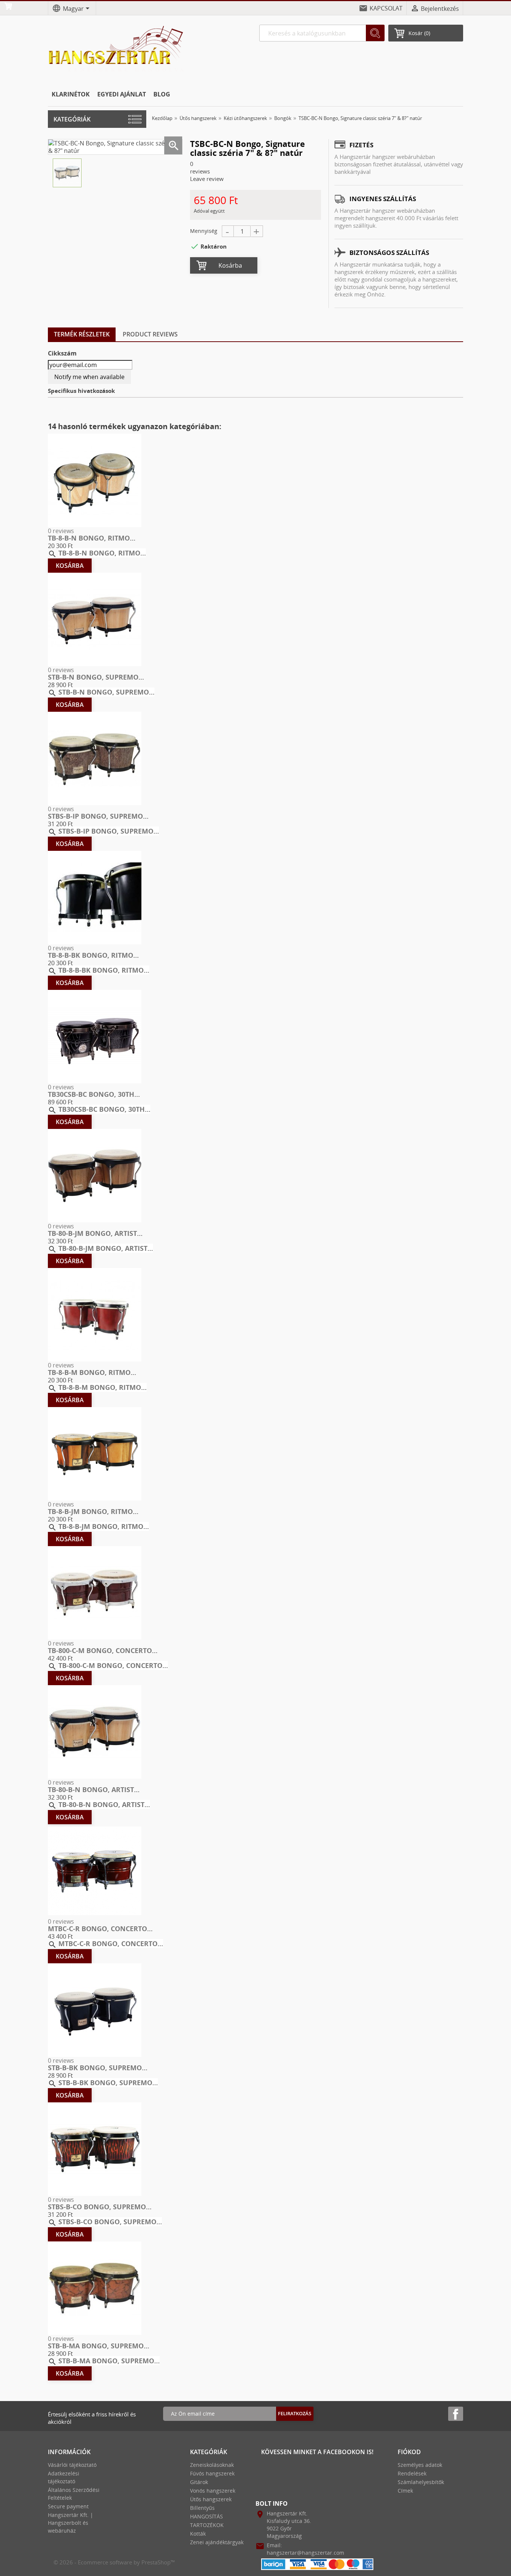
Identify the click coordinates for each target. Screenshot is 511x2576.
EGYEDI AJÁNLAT (122, 94)
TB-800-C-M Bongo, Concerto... (103, 1650)
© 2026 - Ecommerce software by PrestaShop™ (114, 2562)
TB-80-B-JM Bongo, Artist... (95, 1233)
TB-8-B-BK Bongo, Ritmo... (93, 955)
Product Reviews (150, 334)
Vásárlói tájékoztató (72, 2465)
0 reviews (61, 531)
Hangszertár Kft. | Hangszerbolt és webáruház (71, 2523)
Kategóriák (72, 119)
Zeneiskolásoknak (212, 2465)
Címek (405, 2491)
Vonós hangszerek (213, 2491)
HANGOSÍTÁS (206, 2516)
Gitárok (199, 2482)
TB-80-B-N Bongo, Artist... (94, 1789)
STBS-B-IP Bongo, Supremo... (98, 816)
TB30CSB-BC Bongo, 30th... (94, 1094)
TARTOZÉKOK (207, 2525)
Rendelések (412, 2473)
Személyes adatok (420, 2465)
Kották (198, 2534)
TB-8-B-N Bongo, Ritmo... (92, 538)
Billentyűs (202, 2508)
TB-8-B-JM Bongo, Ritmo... (93, 1511)
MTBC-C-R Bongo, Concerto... (100, 1929)
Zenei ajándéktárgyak (217, 2542)
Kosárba (230, 265)
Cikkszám (62, 353)
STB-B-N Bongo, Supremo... (96, 677)
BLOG (162, 94)
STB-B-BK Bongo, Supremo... (98, 2068)
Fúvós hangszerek (212, 2473)
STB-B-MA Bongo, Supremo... (99, 2346)
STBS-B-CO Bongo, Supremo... (100, 2207)
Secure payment (68, 2506)
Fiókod (409, 2452)
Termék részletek (82, 334)
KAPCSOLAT (386, 8)
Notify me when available (89, 377)
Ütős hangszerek (211, 2499)
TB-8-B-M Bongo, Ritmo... (92, 1372)
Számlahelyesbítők (421, 2482)
